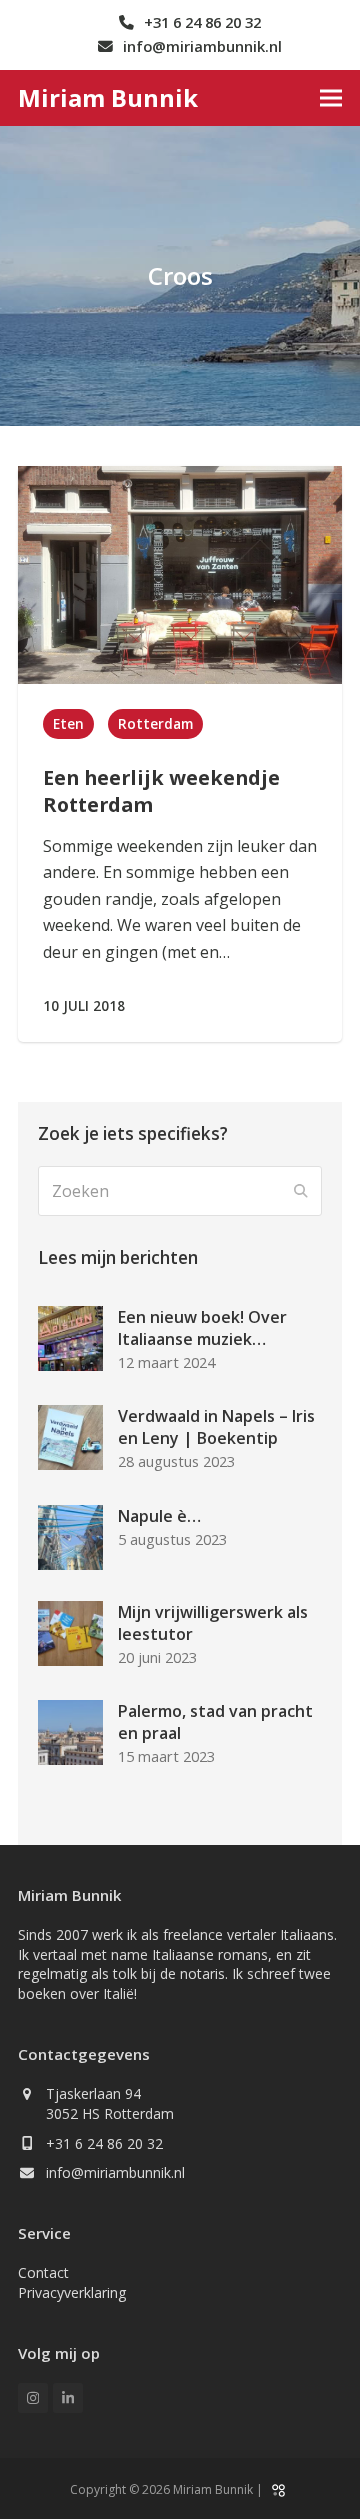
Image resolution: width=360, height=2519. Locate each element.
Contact (43, 2272)
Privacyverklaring (72, 2292)
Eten (68, 724)
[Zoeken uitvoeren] (301, 1191)
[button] (331, 97)
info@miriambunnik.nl (115, 2172)
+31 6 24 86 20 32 (104, 2143)
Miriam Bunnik (108, 97)
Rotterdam (155, 724)
